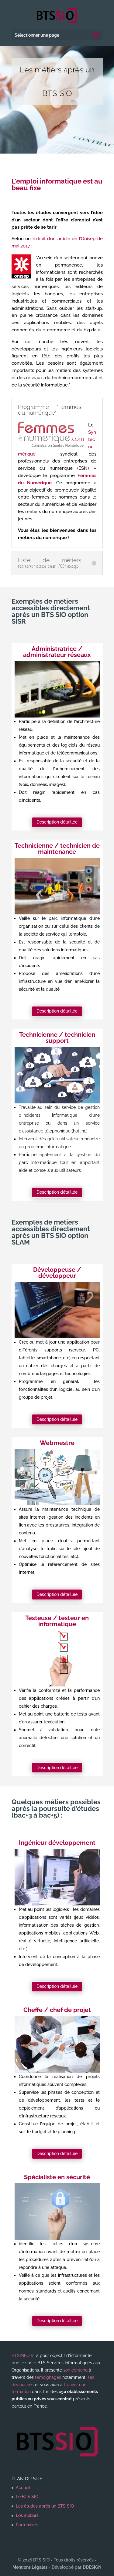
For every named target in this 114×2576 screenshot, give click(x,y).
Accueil (23, 2488)
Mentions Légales (30, 2567)
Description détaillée (57, 822)
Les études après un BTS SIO (45, 2506)
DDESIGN (92, 2567)
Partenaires (27, 2525)
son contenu (75, 2370)
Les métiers (27, 2515)
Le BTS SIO (27, 2497)
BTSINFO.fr (23, 2356)
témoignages (48, 2377)
